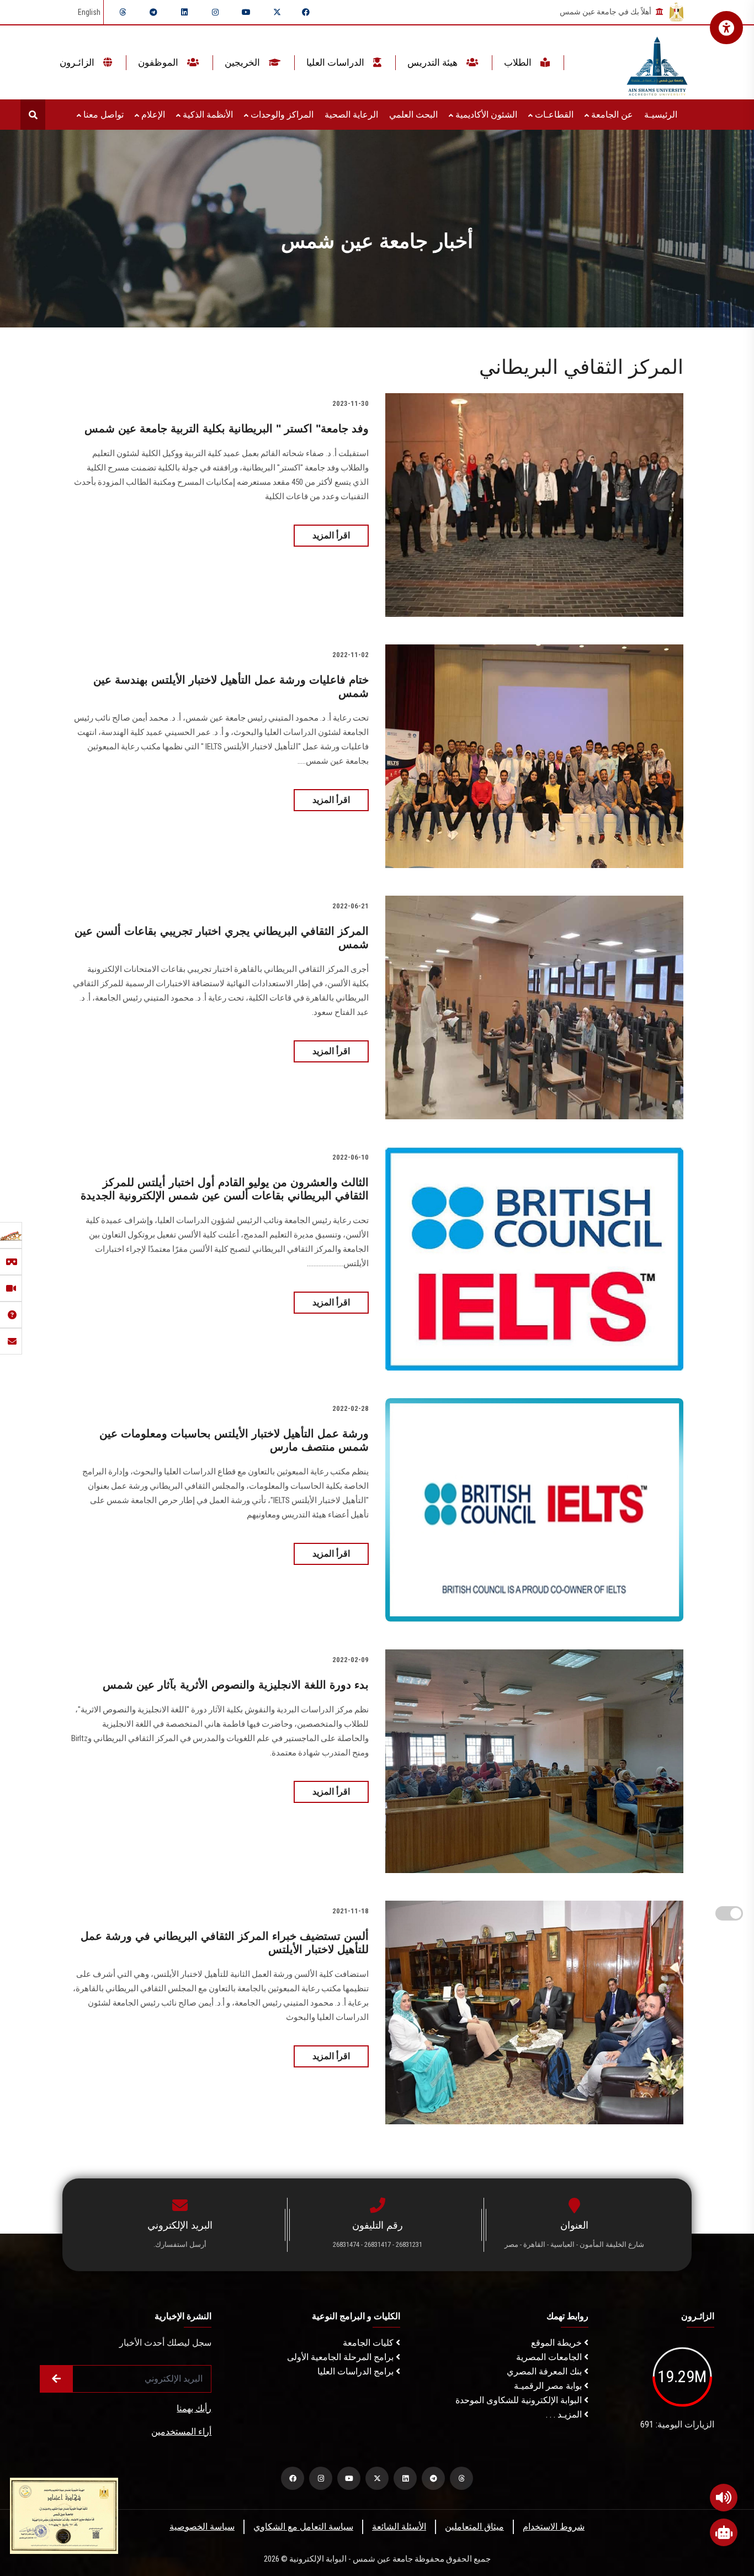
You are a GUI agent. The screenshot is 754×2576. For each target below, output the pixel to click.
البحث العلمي (413, 115)
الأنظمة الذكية (207, 115)
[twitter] (277, 12)
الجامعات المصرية (550, 2357)
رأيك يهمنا (194, 2408)
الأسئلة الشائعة (399, 2527)
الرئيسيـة (661, 115)
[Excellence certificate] (64, 2515)
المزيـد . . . (565, 2414)
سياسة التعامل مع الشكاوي (303, 2527)
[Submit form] (56, 2379)
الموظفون (159, 62)
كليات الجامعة (369, 2343)
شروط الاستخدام (554, 2527)
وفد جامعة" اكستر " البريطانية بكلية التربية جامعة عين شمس (227, 429)
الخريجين (243, 62)
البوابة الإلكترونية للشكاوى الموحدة (520, 2400)
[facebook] (306, 12)
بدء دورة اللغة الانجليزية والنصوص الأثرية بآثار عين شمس (236, 1685)
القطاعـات (553, 115)
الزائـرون (78, 62)
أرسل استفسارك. (180, 2244)
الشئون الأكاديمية (485, 115)
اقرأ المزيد (331, 535)
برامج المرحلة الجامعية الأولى (341, 2357)
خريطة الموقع (557, 2343)
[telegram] (153, 12)
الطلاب (519, 62)
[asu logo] (657, 63)
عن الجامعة (611, 115)
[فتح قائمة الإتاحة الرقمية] (726, 28)
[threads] (123, 12)
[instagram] (215, 12)
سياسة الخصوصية (202, 2527)
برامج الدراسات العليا (357, 2371)
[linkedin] (184, 12)
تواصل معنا (102, 115)
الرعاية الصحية (351, 115)
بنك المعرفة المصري (545, 2371)
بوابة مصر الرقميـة (549, 2386)
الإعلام (152, 115)
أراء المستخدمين (181, 2432)
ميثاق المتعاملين (474, 2527)
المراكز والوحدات (281, 115)
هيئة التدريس (434, 62)
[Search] (33, 115)
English (89, 12)
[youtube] (246, 12)
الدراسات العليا (336, 62)
